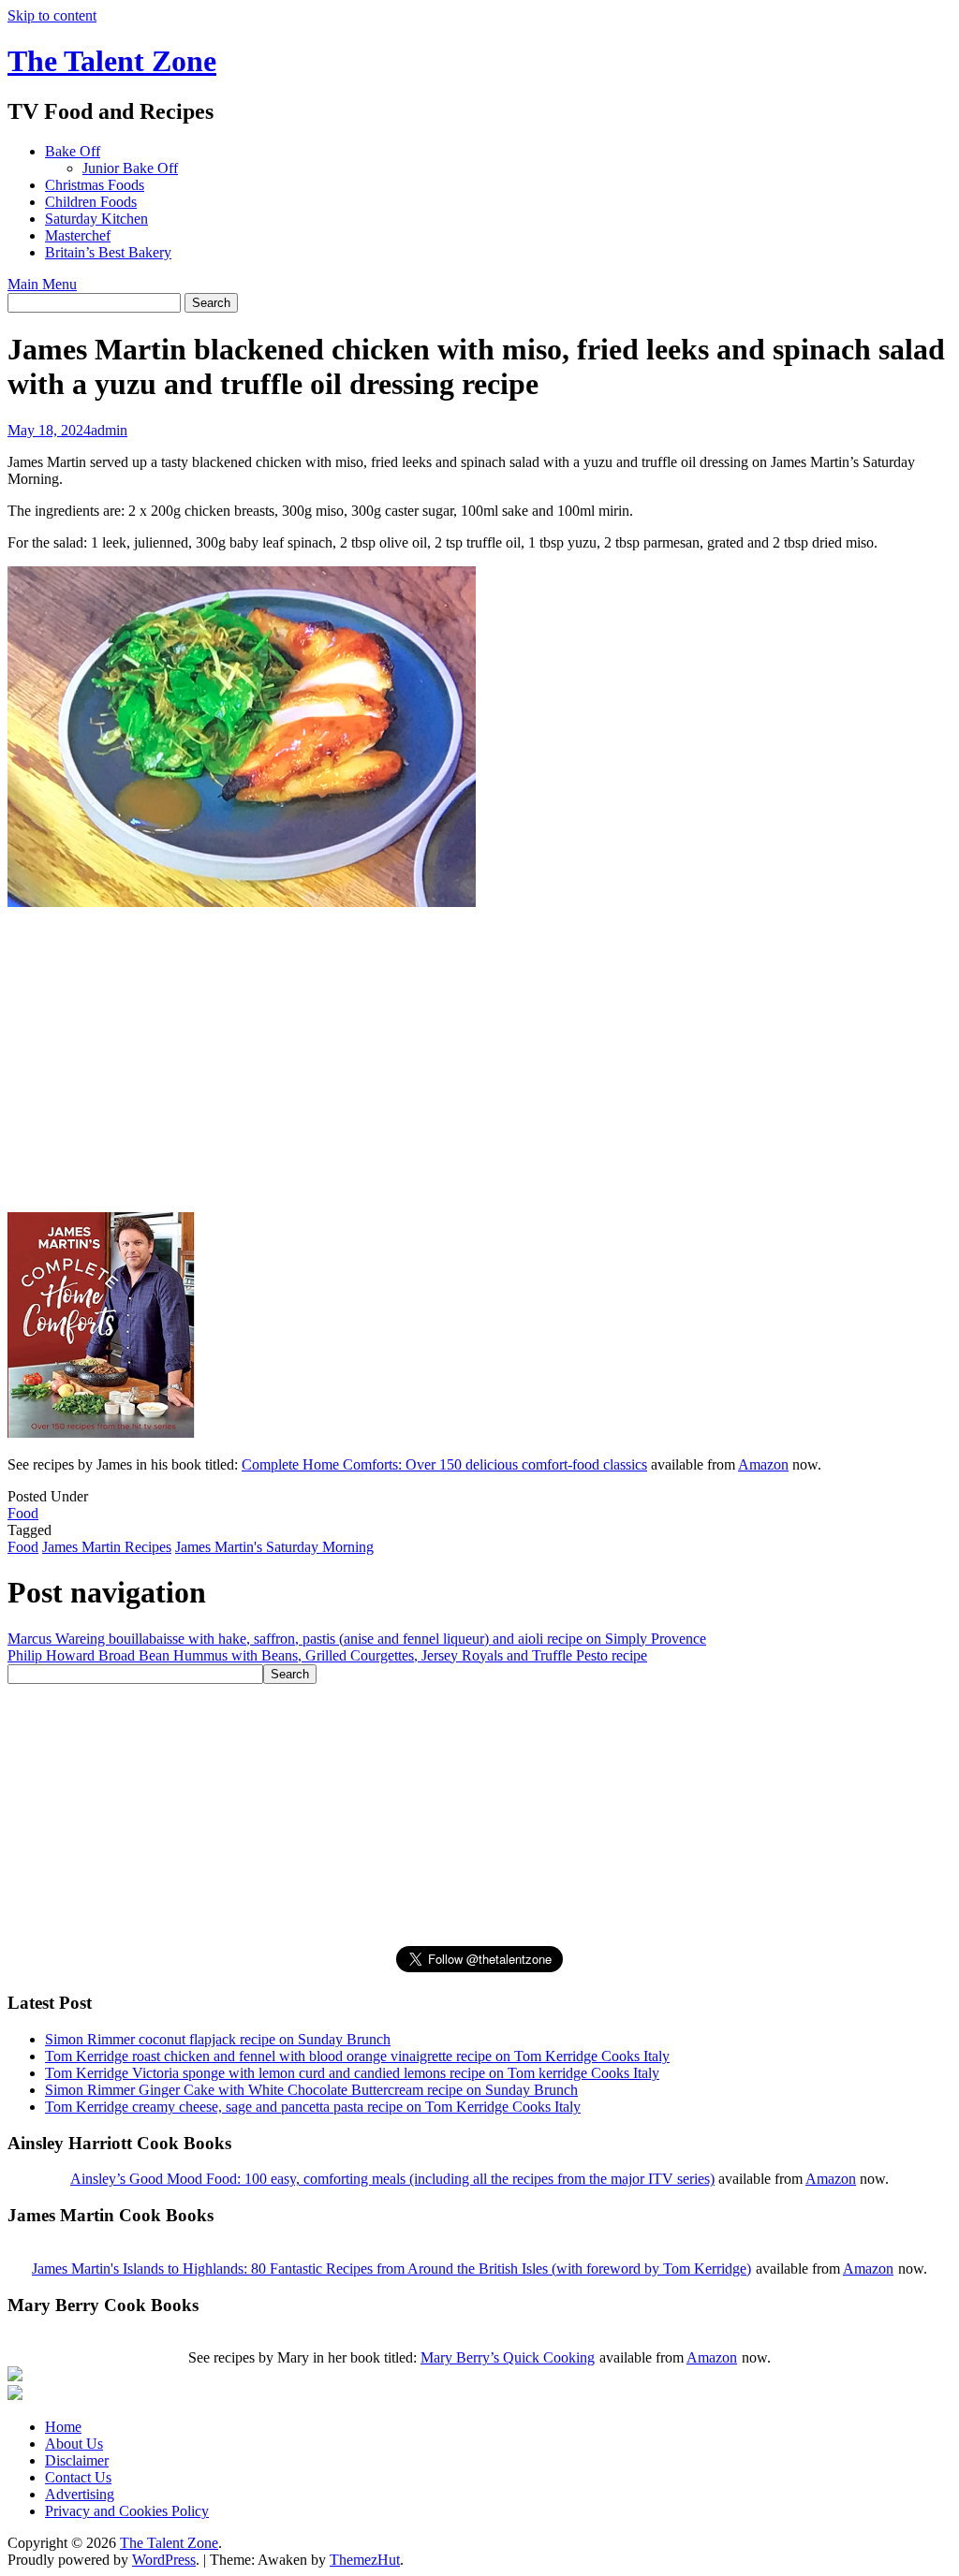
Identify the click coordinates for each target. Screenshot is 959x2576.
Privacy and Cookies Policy (127, 2511)
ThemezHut (365, 2560)
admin (109, 430)
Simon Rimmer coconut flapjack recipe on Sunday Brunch (218, 2039)
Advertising (80, 2494)
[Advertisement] (148, 1076)
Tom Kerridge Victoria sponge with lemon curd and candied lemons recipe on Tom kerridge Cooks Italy (352, 2073)
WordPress (164, 2560)
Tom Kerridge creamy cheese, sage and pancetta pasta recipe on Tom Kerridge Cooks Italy (313, 2107)
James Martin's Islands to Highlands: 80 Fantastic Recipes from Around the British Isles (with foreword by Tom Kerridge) (391, 2269)
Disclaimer (77, 2460)
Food (23, 1513)
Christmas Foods (95, 185)
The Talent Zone (112, 61)
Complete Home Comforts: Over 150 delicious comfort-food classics (444, 1464)
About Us (74, 2444)
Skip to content (52, 15)
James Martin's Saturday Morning (274, 1547)
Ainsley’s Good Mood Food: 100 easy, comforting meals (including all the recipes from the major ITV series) (392, 2179)
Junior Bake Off (130, 168)
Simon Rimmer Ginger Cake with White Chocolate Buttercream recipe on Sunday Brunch (311, 2090)
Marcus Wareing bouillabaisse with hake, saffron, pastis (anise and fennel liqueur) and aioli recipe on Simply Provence (357, 1639)
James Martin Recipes (107, 1547)
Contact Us (78, 2477)
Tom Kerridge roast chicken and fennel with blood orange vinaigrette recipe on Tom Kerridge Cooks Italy (357, 2056)
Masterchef (78, 235)
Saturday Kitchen (96, 219)
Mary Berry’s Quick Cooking (508, 2357)
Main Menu (42, 284)
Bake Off (73, 151)
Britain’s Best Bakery (108, 252)
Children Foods (91, 202)
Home (63, 2427)
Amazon (763, 1464)
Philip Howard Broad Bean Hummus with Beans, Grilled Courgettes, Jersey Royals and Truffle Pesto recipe (327, 1655)
